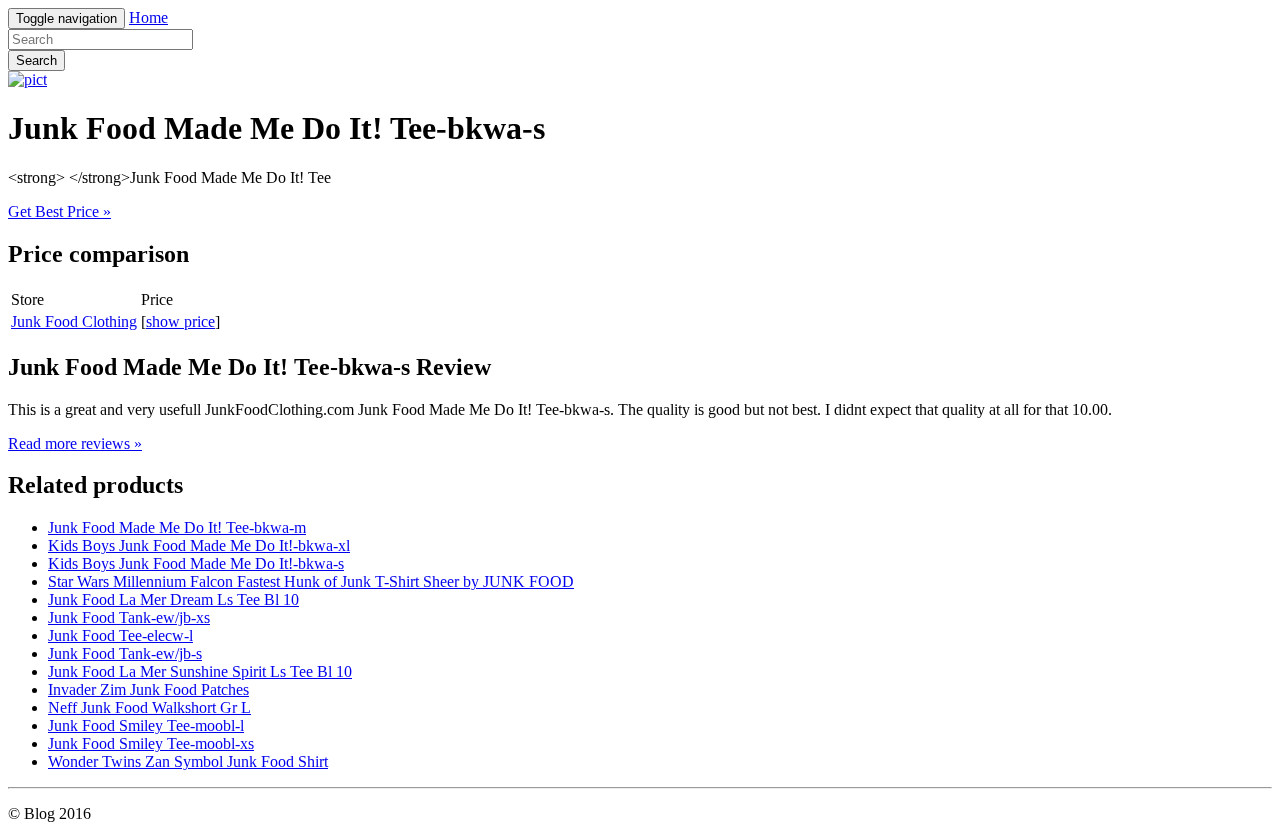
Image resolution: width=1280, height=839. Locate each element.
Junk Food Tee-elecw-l (120, 635)
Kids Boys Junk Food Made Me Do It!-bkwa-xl (199, 545)
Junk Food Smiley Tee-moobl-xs (151, 743)
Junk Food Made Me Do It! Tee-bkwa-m (177, 527)
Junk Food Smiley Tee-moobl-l (146, 725)
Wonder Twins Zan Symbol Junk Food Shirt (188, 761)
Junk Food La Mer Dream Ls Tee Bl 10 (173, 599)
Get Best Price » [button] (59, 211)
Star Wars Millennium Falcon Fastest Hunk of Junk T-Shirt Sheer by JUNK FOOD (311, 581)
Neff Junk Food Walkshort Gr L (149, 707)
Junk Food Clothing (74, 321)
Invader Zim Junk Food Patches (148, 689)
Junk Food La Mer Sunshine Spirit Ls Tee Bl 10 (200, 671)
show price (180, 321)
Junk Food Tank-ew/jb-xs (129, 617)
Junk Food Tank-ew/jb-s (125, 653)
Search (36, 60)
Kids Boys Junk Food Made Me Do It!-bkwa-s (196, 563)
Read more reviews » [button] (75, 443)
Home (148, 17)
